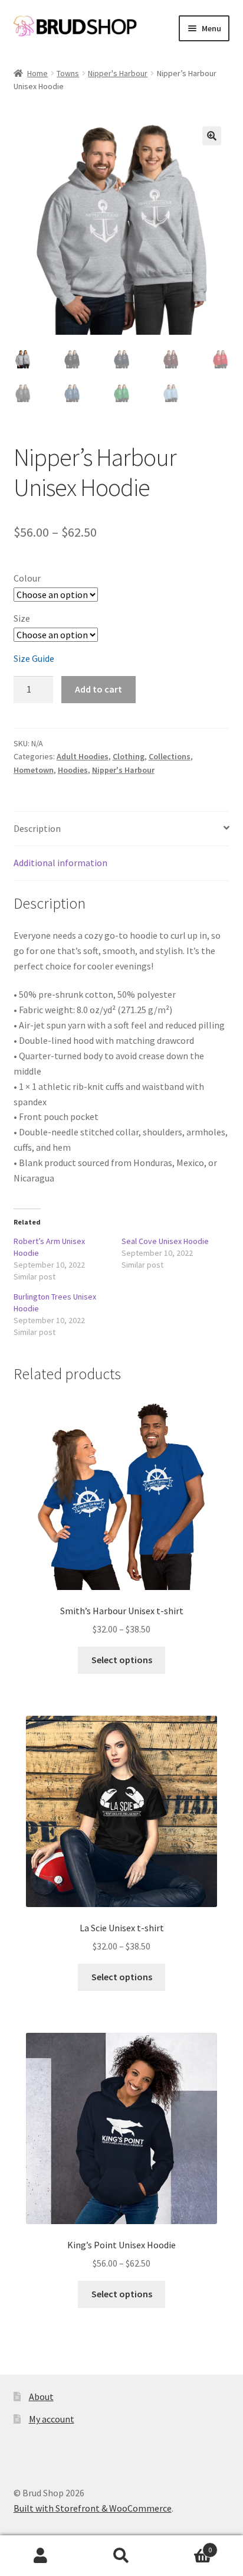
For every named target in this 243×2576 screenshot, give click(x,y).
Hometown (34, 770)
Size (22, 618)
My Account (40, 2556)
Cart (187, 2546)
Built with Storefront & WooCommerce (93, 2508)
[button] (212, 136)
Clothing (129, 756)
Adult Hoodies (83, 756)
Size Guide (34, 658)
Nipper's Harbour (118, 73)
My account (52, 2419)
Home (37, 73)
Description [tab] (37, 828)
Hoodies (73, 770)
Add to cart (98, 689)
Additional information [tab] (60, 863)
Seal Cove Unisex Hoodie (165, 1241)
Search (121, 2556)
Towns (68, 73)
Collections (170, 756)
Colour (27, 578)
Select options (122, 1660)
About (41, 2397)
